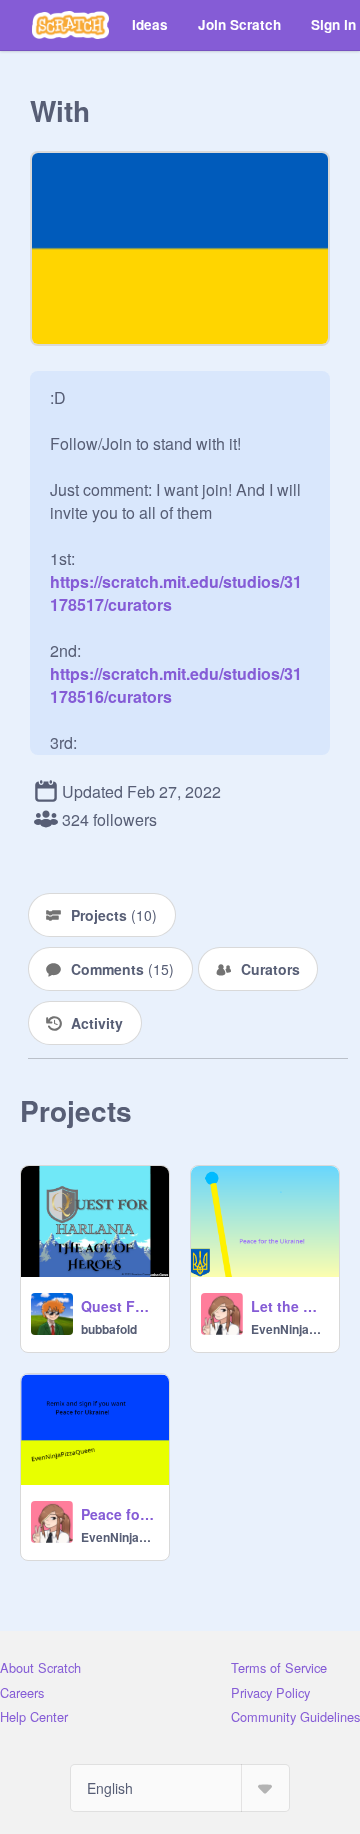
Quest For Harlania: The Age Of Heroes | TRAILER (119, 1306)
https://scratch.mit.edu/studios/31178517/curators (176, 581)
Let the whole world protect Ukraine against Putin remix (289, 1306)
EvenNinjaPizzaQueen (289, 1329)
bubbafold (109, 1329)
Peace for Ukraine (119, 1514)
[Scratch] (70, 25)
